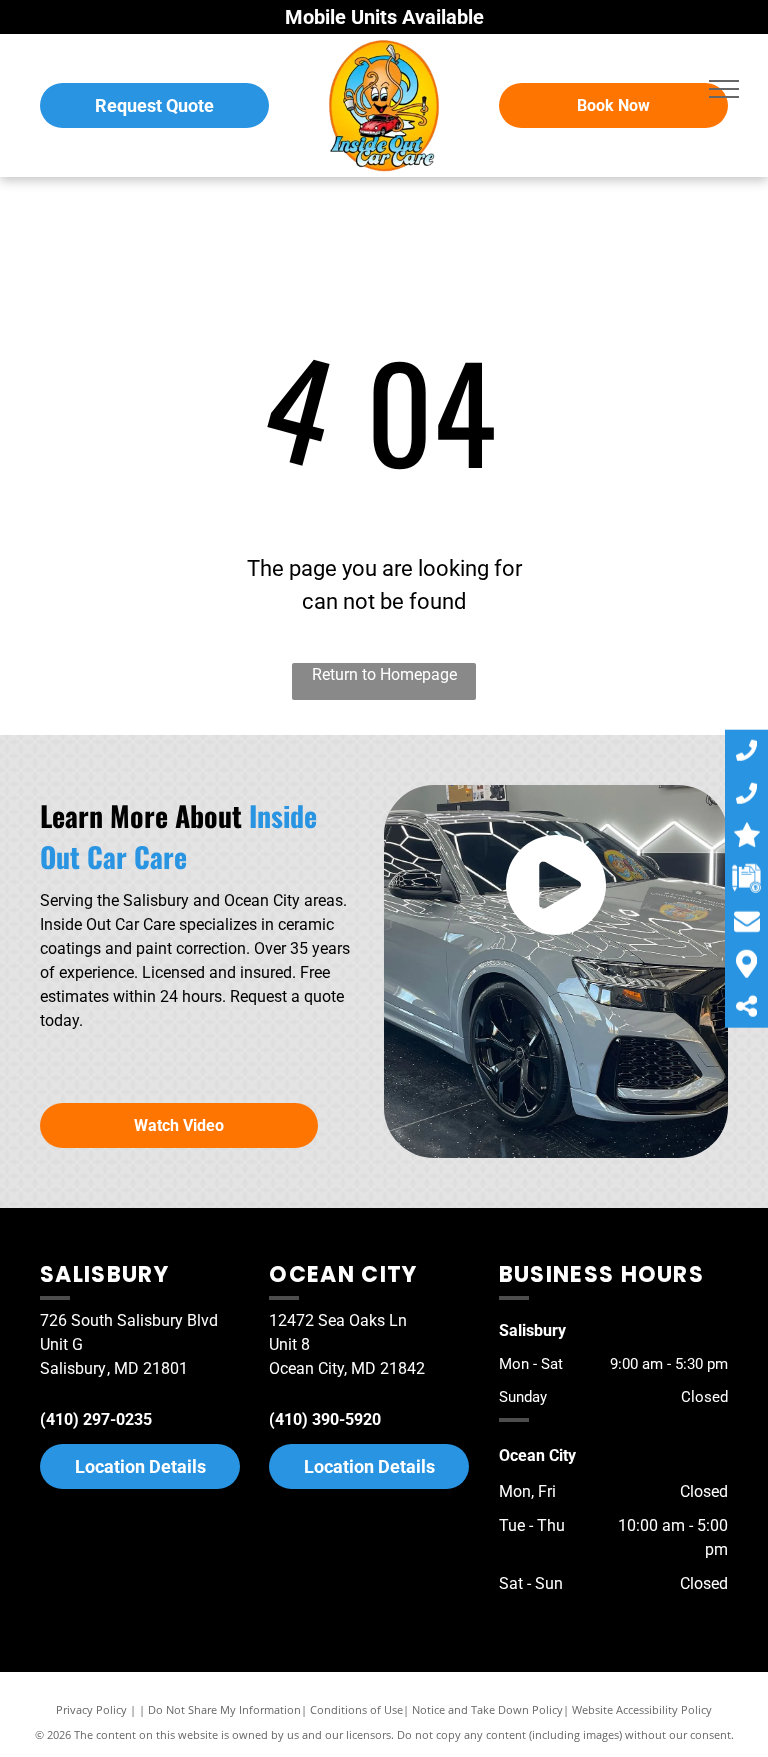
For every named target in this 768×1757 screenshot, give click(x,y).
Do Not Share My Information (224, 1709)
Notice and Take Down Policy (487, 1709)
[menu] (724, 89)
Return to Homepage (384, 674)
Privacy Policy (91, 1709)
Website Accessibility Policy (642, 1709)
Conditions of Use (356, 1709)
